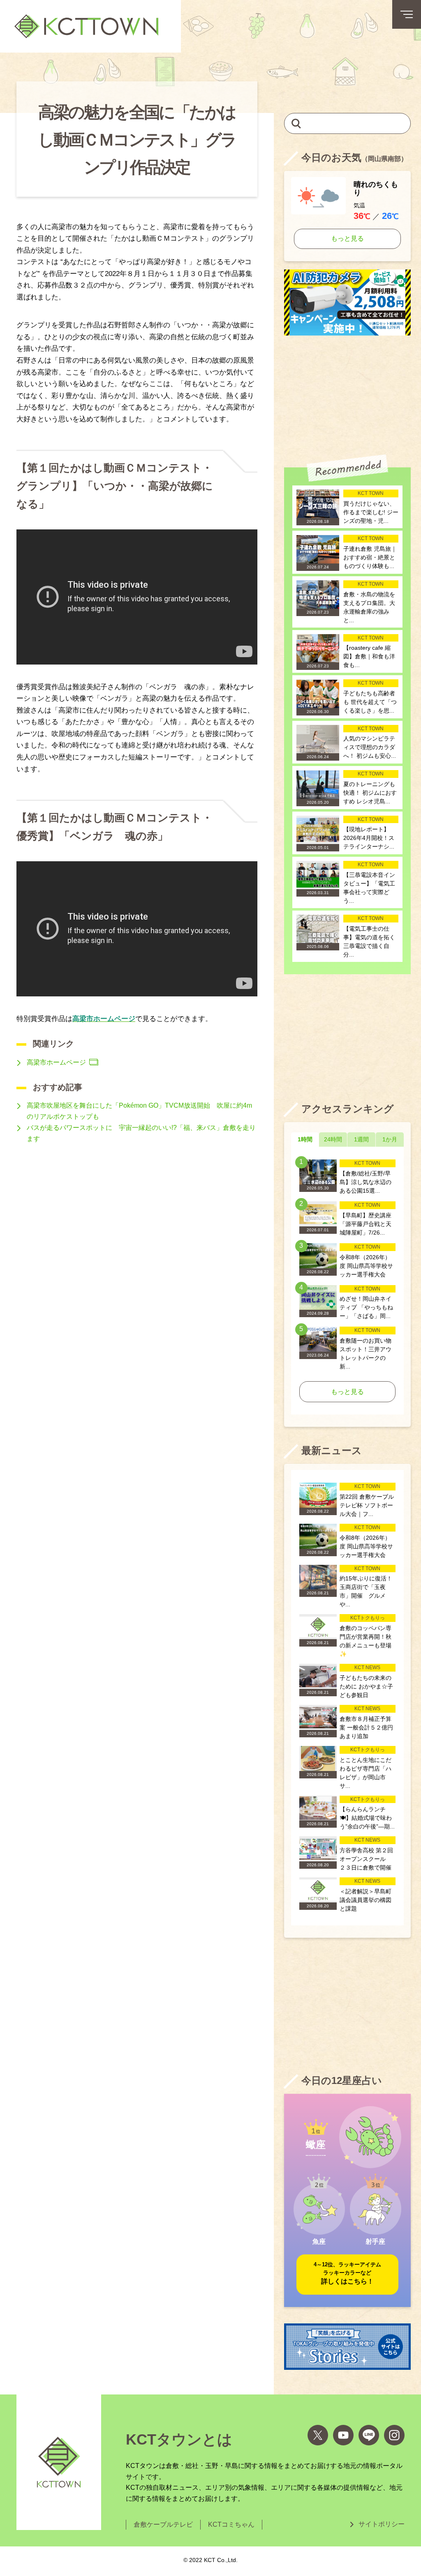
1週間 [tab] (361, 1139)
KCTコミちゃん (231, 2524)
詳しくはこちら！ (347, 2273)
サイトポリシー (382, 2524)
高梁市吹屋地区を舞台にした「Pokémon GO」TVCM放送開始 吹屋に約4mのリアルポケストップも (139, 1111)
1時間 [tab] (305, 1139)
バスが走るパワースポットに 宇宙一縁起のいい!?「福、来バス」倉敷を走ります (141, 1133)
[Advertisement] (347, 395)
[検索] (296, 123)
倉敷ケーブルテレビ (163, 2524)
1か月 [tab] (390, 1139)
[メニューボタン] (407, 14)
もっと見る (347, 238)
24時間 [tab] (333, 1139)
